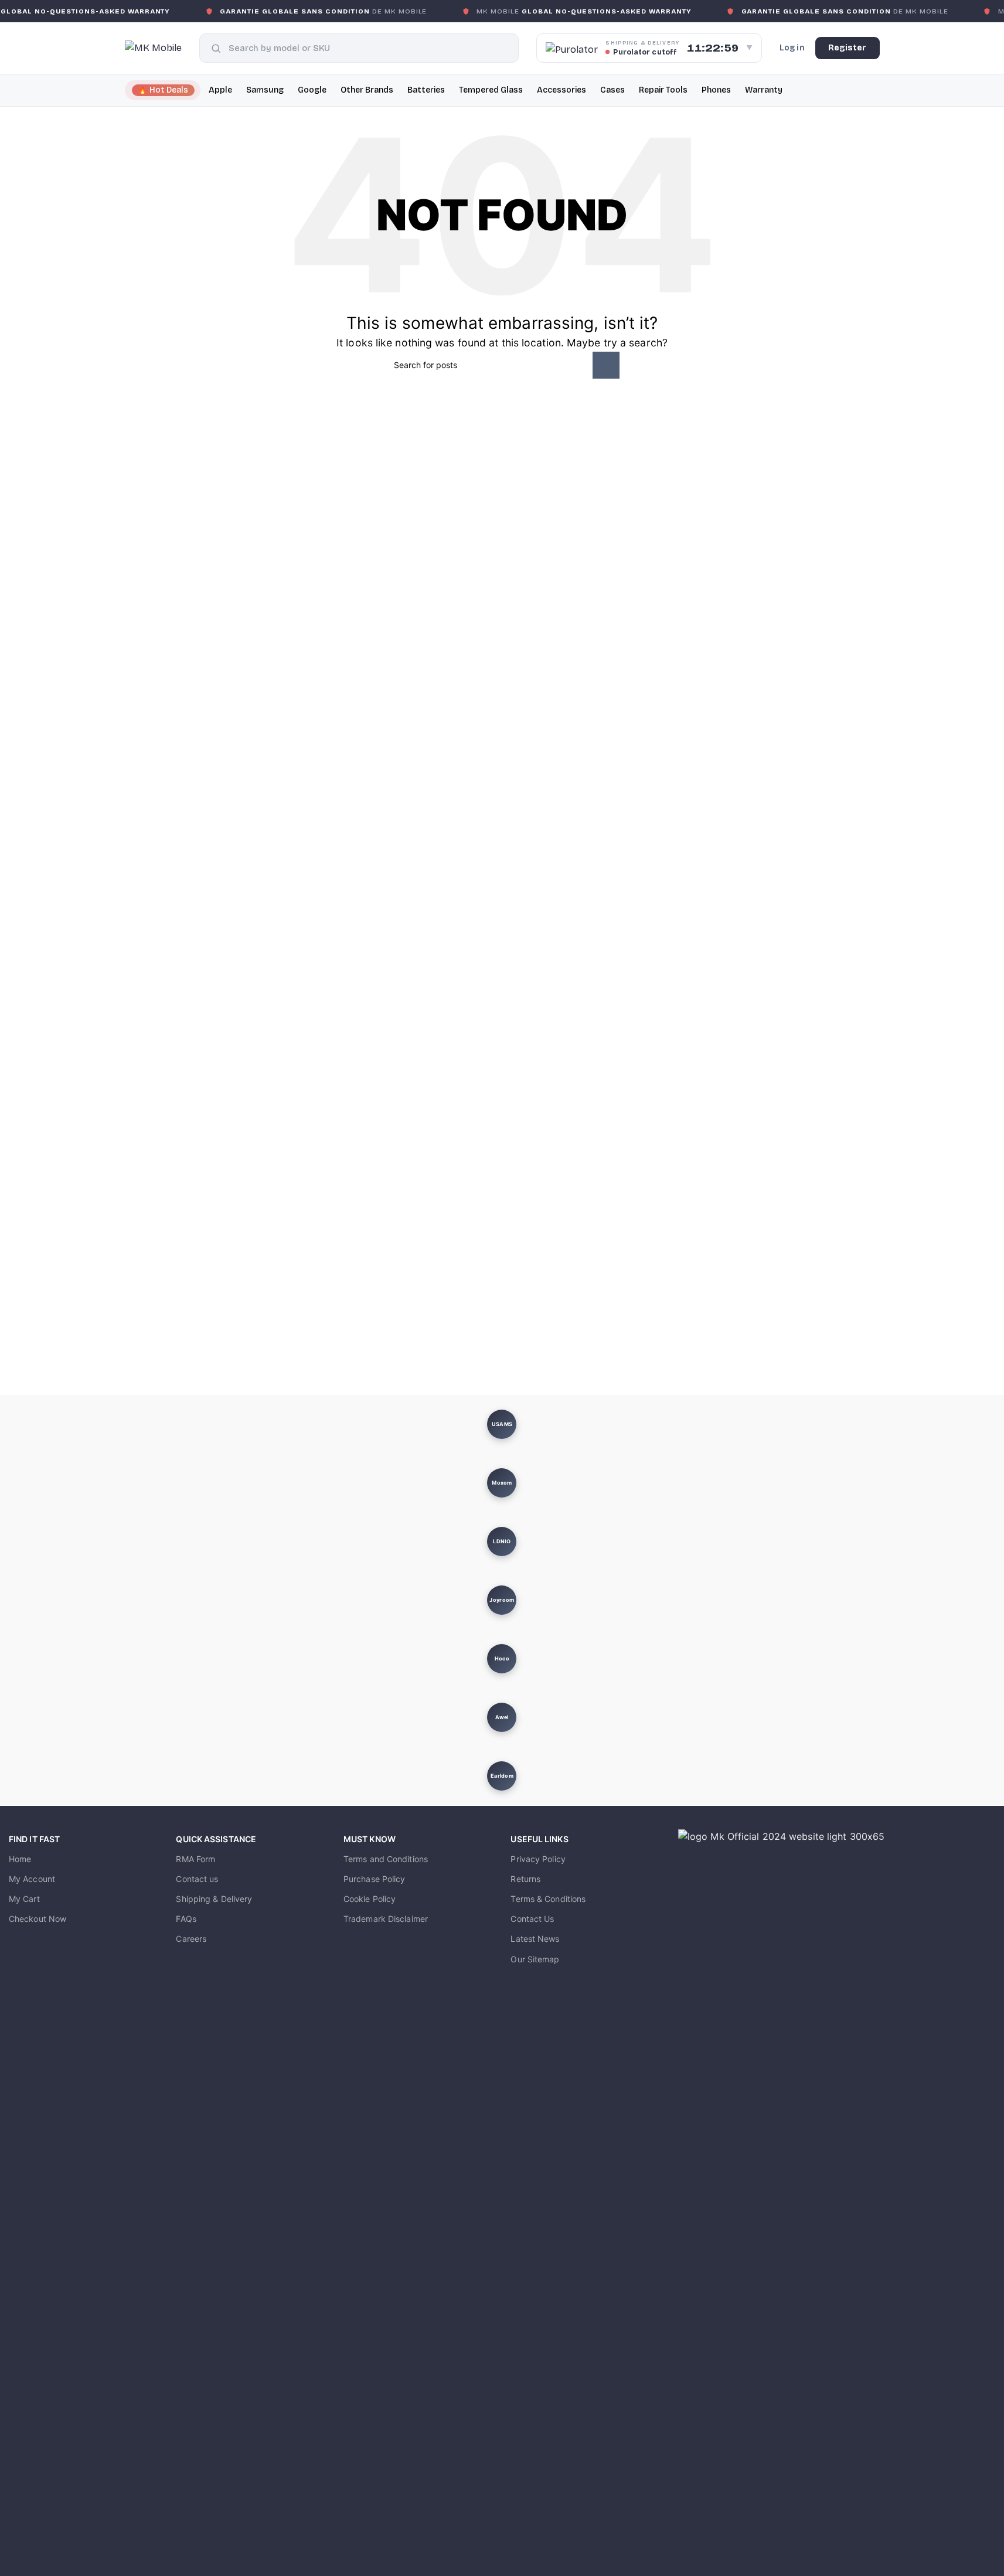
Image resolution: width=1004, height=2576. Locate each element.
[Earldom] (502, 1776)
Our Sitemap (535, 1959)
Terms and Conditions (386, 1859)
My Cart (24, 1899)
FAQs (186, 1919)
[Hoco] (502, 1659)
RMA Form (195, 1859)
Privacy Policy (538, 1859)
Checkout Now (38, 1919)
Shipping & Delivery (214, 1899)
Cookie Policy (370, 1899)
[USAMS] (502, 1424)
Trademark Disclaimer (386, 1919)
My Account (32, 1879)
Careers (191, 1939)
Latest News (535, 1939)
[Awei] (502, 1717)
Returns (525, 1879)
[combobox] (368, 48)
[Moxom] (502, 1483)
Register (848, 48)
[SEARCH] (606, 365)
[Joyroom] (502, 1600)
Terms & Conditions (548, 1899)
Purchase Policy (375, 1879)
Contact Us (532, 1919)
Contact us (197, 1879)
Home (20, 1859)
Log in (792, 48)
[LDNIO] (502, 1541)
